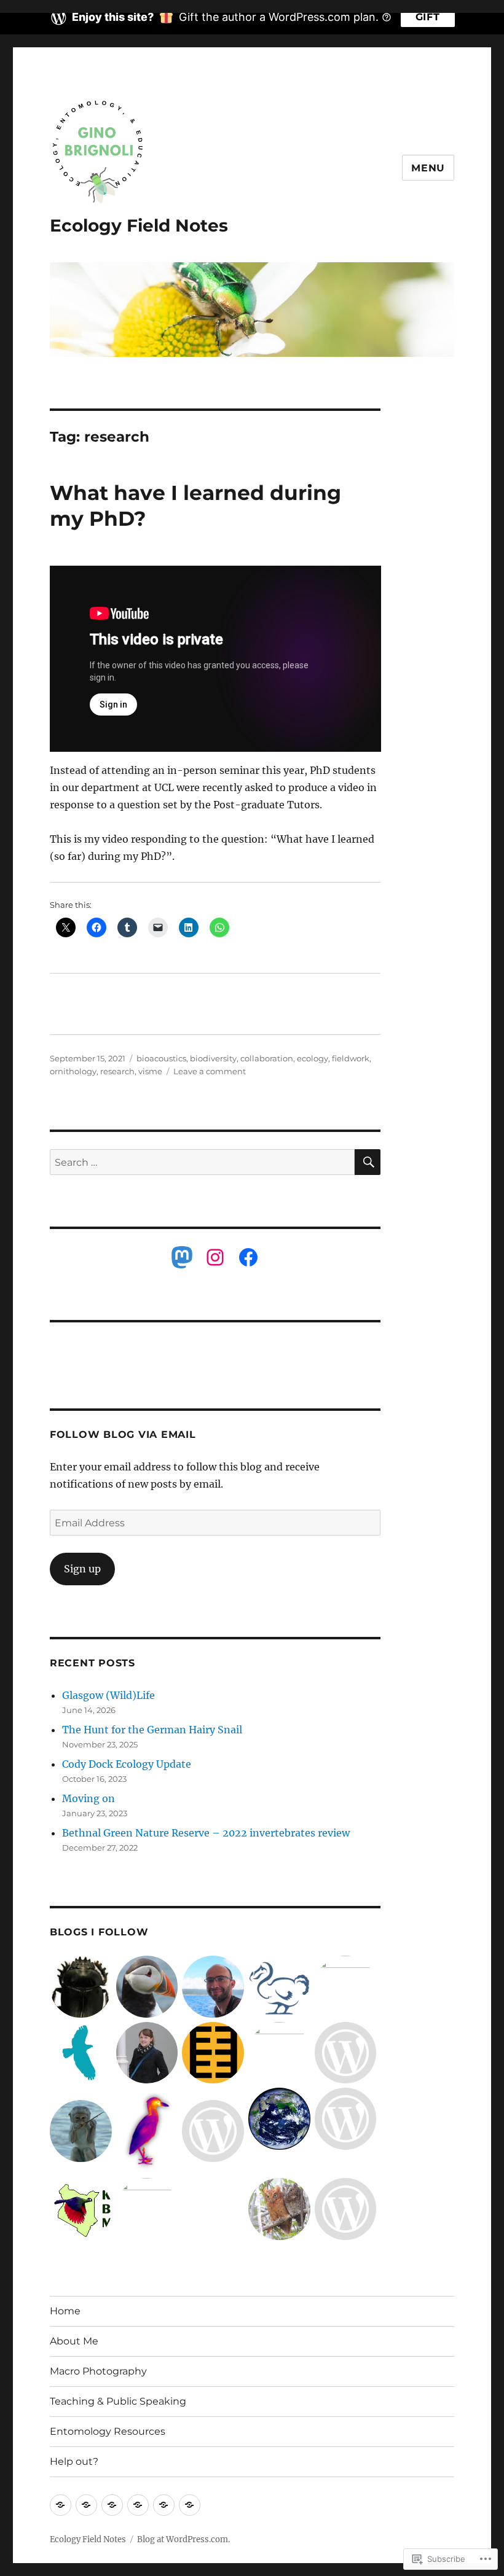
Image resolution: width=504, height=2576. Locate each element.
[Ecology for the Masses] (279, 2119)
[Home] (61, 2505)
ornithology (73, 1071)
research (117, 1071)
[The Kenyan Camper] (81, 2131)
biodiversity (213, 1058)
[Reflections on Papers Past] (346, 2209)
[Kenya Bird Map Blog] (81, 2209)
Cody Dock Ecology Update (127, 1764)
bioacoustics (161, 1058)
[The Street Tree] (346, 1987)
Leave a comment (210, 1071)
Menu (428, 168)
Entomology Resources (108, 2431)
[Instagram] (215, 1257)
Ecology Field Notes (139, 225)
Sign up (82, 1569)
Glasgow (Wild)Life (108, 1695)
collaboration (267, 1058)
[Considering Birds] (147, 1987)
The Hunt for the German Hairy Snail (152, 1730)
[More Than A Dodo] (279, 1987)
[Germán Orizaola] (213, 2053)
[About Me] (86, 2505)
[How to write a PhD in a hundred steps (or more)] (279, 2053)
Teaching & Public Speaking (118, 2401)
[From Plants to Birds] (346, 2119)
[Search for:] (203, 1162)
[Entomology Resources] (164, 2505)
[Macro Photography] (112, 2505)
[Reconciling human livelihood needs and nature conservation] (213, 2131)
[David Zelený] (213, 1987)
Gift (428, 17)
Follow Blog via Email (123, 1434)
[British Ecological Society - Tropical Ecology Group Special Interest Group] (147, 2209)
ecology (313, 1058)
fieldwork (351, 1058)
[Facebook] (248, 1257)
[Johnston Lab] (147, 2053)
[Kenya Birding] (279, 2209)
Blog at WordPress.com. (183, 2539)
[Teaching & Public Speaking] (138, 2505)
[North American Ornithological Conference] (81, 2053)
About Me (74, 2341)
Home (65, 2311)
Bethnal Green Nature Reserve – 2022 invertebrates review (206, 1833)
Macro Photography (98, 2371)
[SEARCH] (368, 1162)
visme (150, 1071)
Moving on (89, 1798)
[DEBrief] (346, 2053)
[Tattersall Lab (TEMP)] (147, 2131)
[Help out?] (190, 2505)
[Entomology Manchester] (81, 1987)
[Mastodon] (182, 1257)
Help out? (74, 2461)
